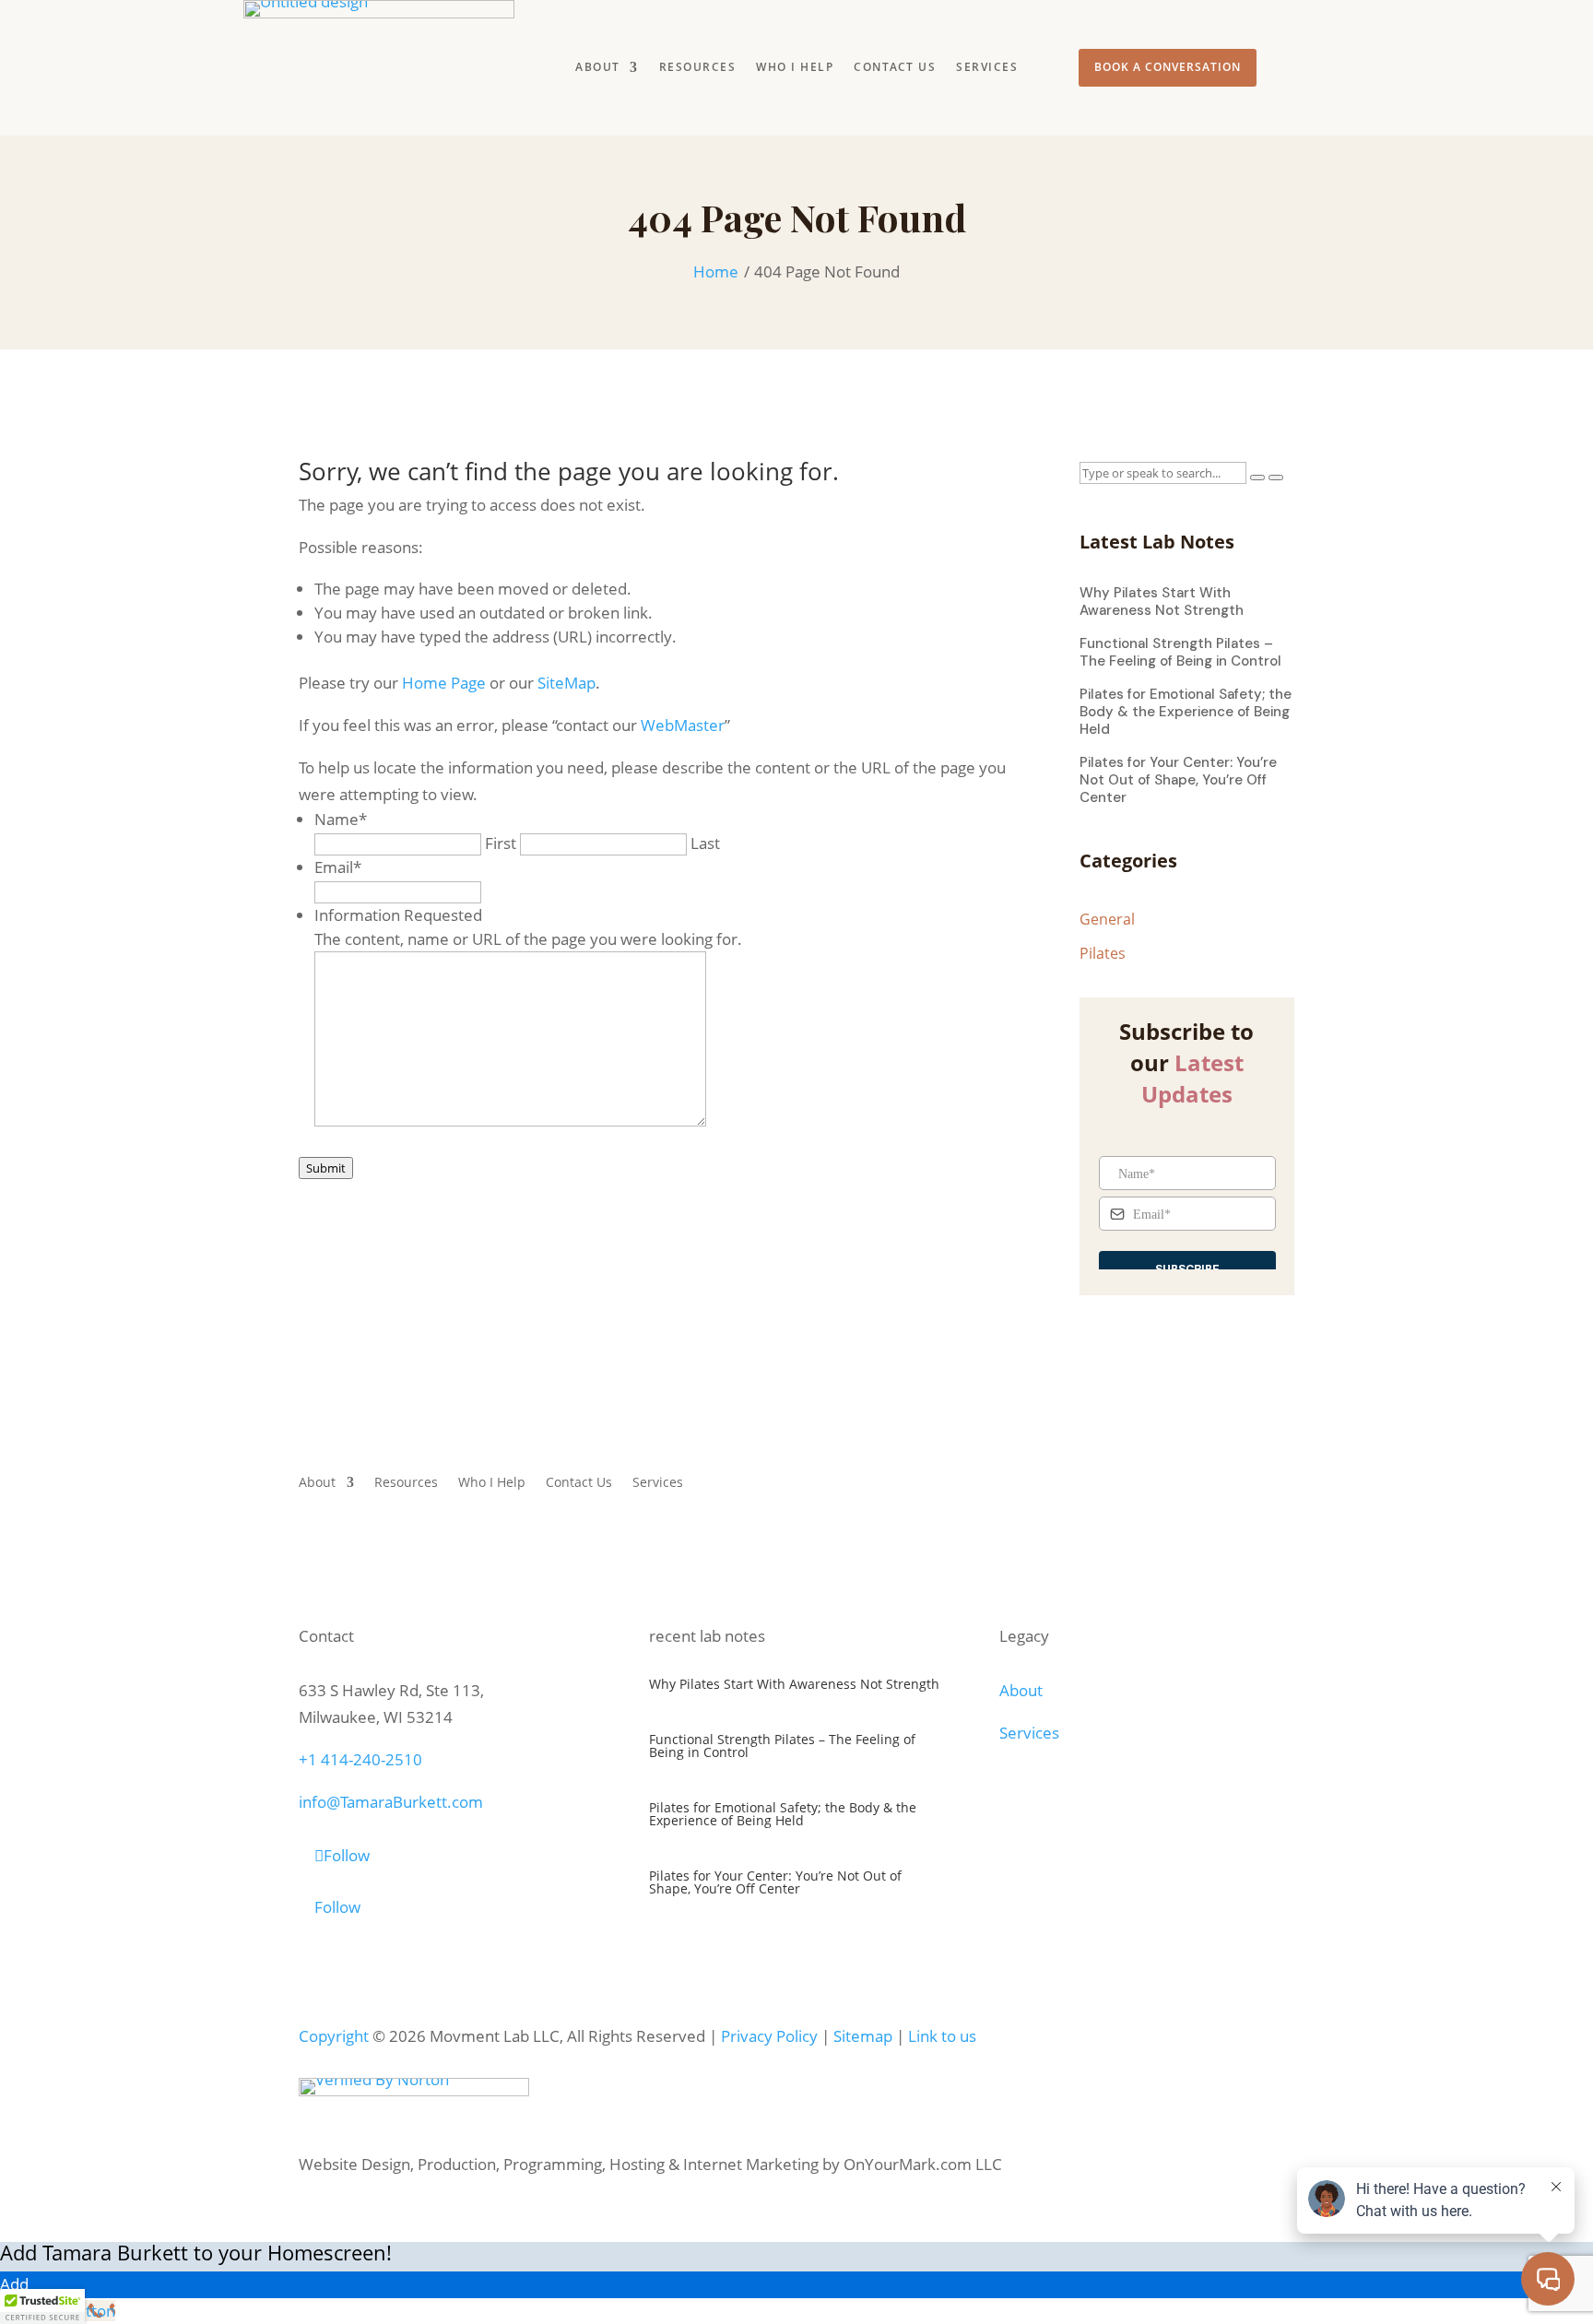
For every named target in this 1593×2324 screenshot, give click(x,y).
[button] (42, 2306)
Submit (326, 1168)
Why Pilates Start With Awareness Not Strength (1162, 602)
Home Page (444, 683)
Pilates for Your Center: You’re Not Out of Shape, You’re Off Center (1178, 780)
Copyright (334, 2036)
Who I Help (795, 68)
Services (987, 68)
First (501, 843)
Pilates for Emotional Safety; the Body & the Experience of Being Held (1186, 712)
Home (716, 271)
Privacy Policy (769, 2036)
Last (705, 843)
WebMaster (683, 725)
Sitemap (863, 2036)
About (598, 68)
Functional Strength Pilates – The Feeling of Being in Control (1180, 652)
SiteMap (566, 683)
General (1107, 920)
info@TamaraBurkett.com (391, 1802)
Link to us (942, 2036)
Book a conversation (1168, 67)
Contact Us (895, 68)
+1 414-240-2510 (360, 1759)
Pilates (1103, 954)
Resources (698, 68)
